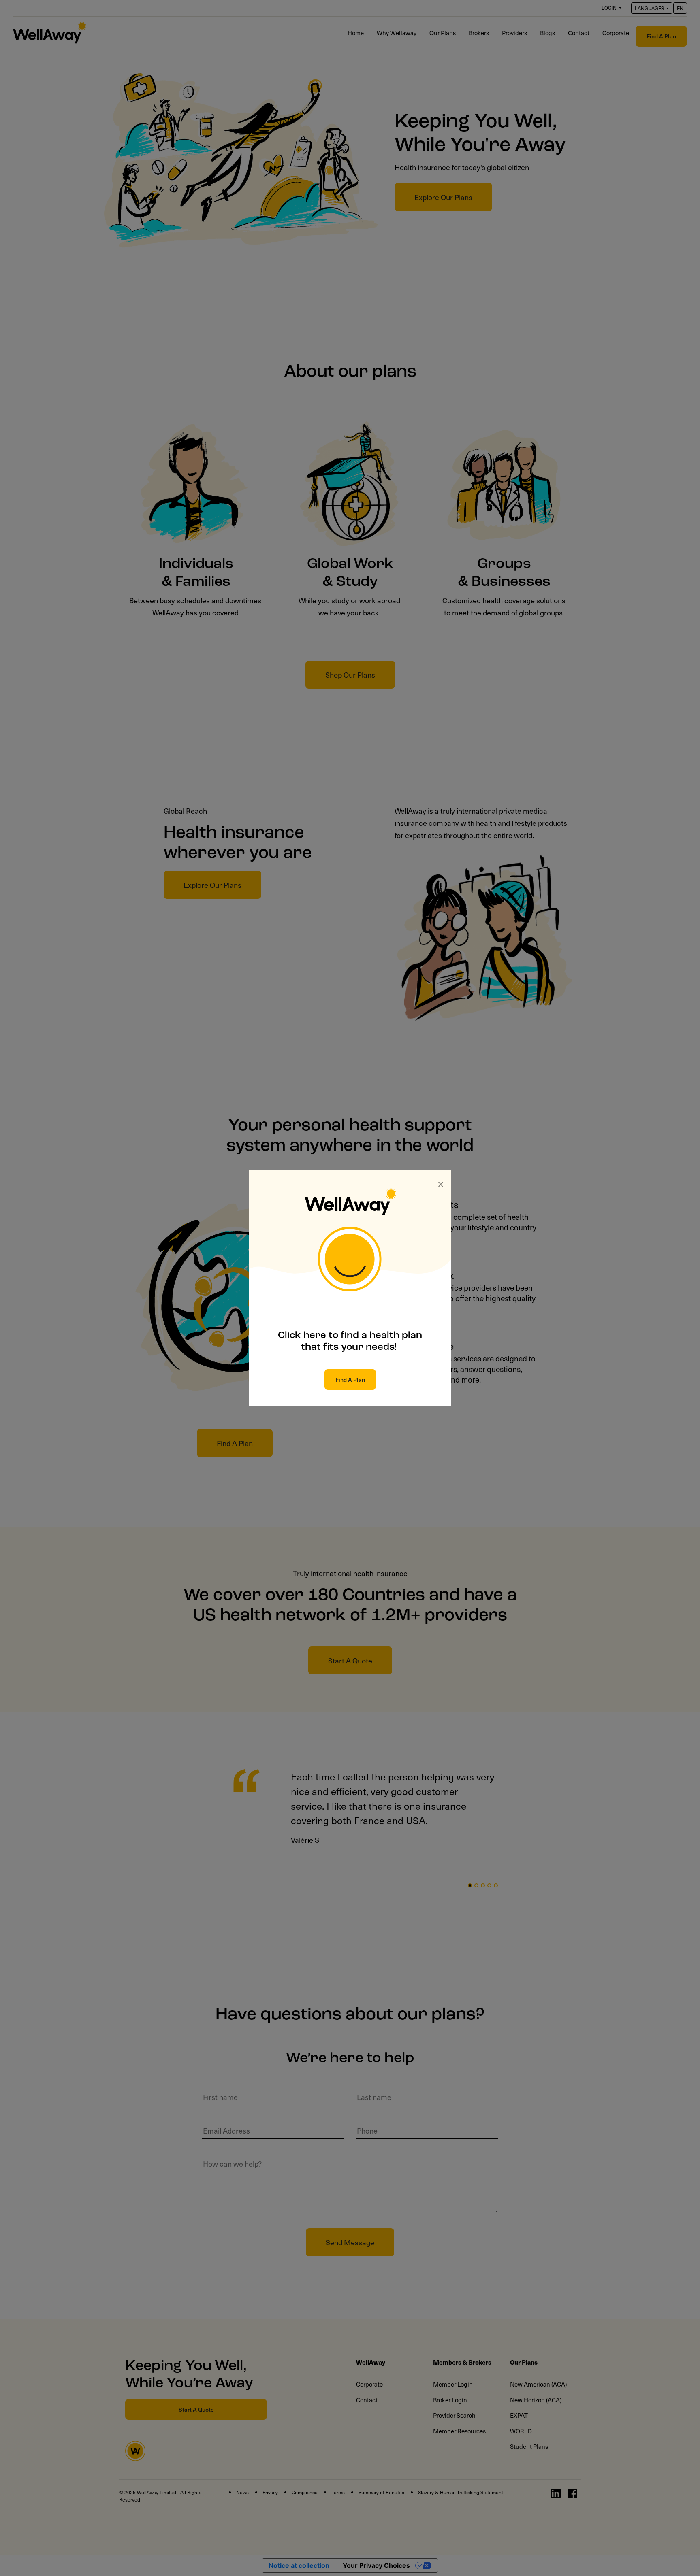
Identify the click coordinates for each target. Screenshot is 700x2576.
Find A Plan (350, 1379)
